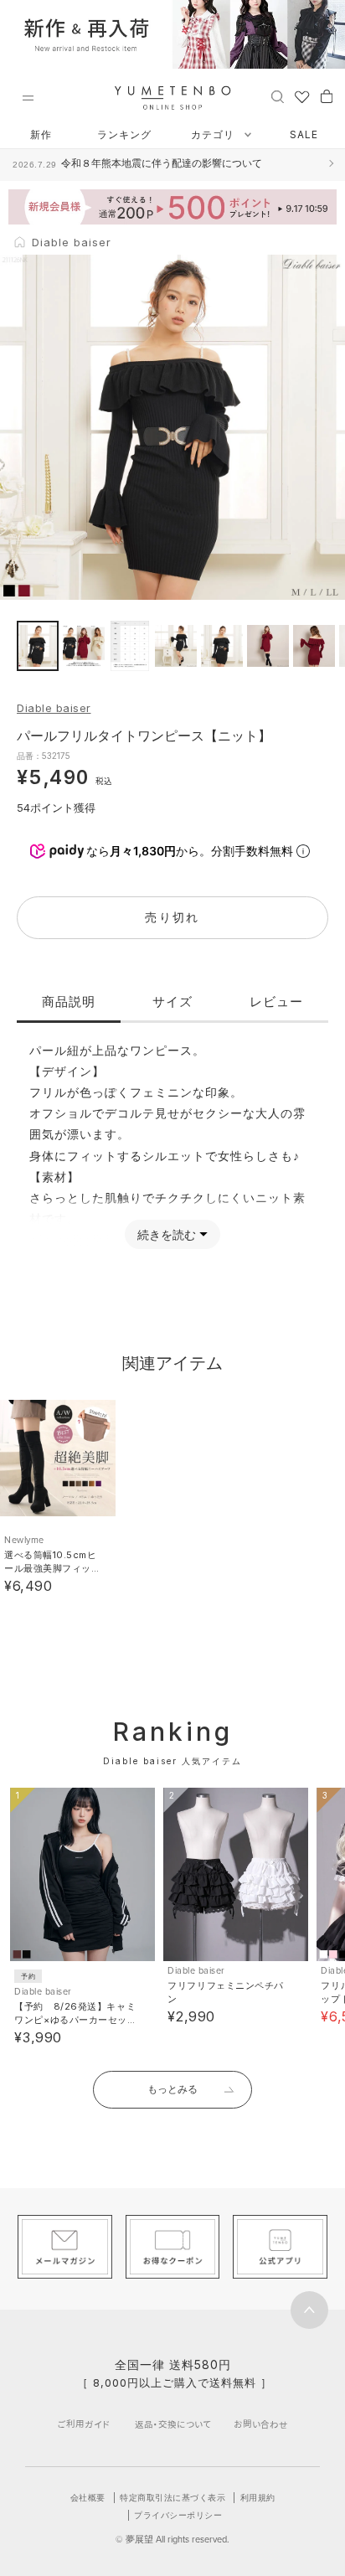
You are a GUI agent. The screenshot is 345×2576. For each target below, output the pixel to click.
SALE (304, 134)
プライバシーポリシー (178, 2515)
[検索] (278, 96)
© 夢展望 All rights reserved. (172, 2539)
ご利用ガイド (84, 2424)
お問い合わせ (261, 2424)
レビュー (276, 1001)
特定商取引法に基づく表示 (172, 2497)
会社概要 (88, 2497)
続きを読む (167, 1234)
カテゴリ (214, 134)
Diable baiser (54, 708)
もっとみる (172, 2089)
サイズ (172, 1001)
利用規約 (258, 2497)
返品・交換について (173, 2424)
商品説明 (69, 1001)
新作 (41, 134)
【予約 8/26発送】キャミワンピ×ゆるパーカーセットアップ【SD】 (75, 2020)
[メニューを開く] (28, 98)
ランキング (124, 134)
